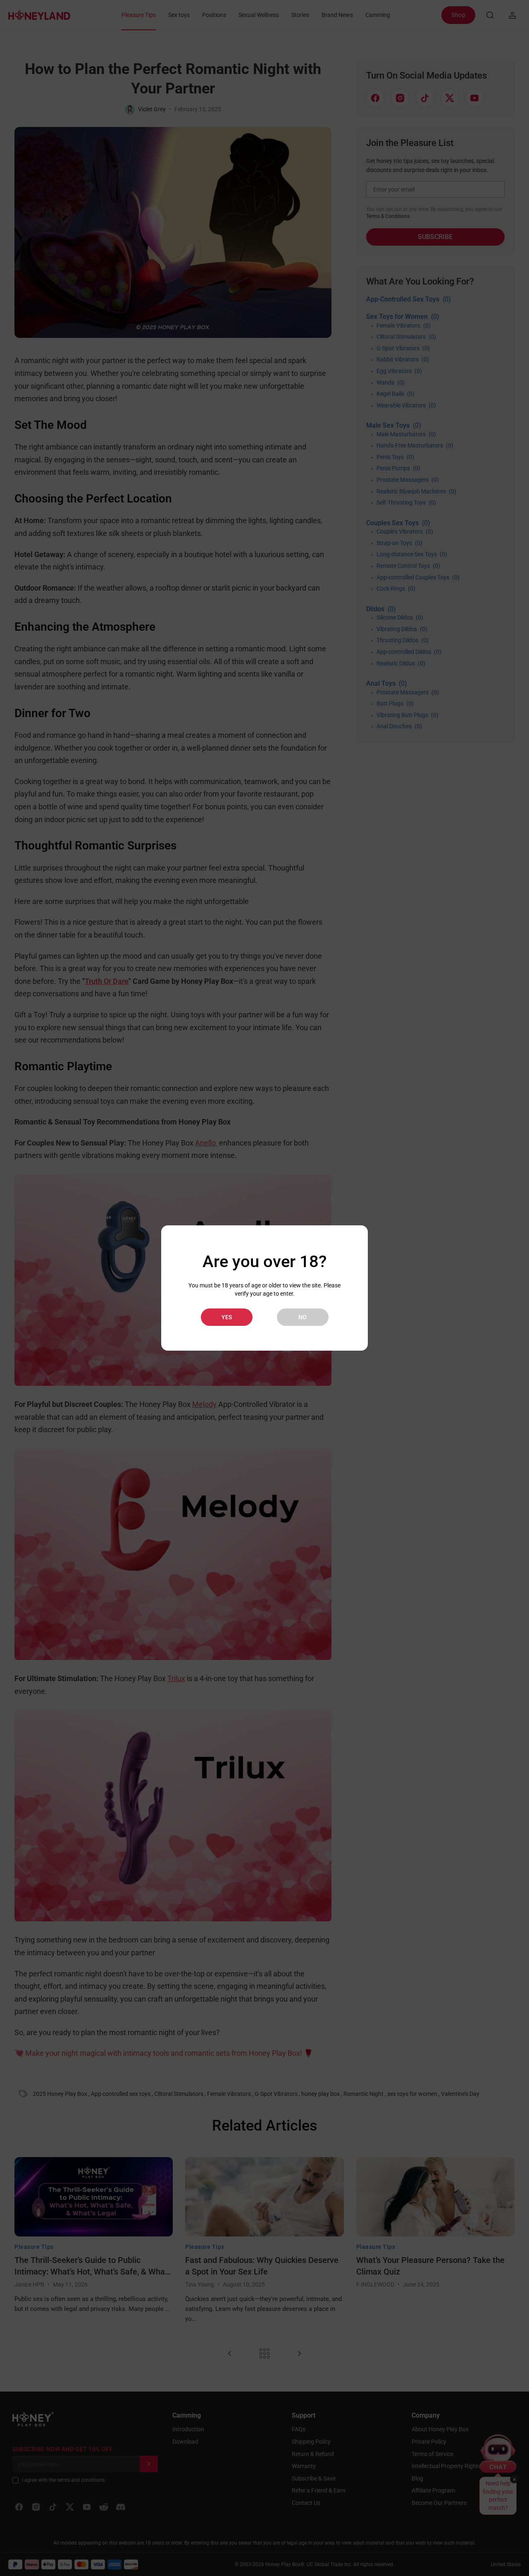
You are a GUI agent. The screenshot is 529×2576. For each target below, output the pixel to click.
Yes (227, 1317)
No (303, 1317)
